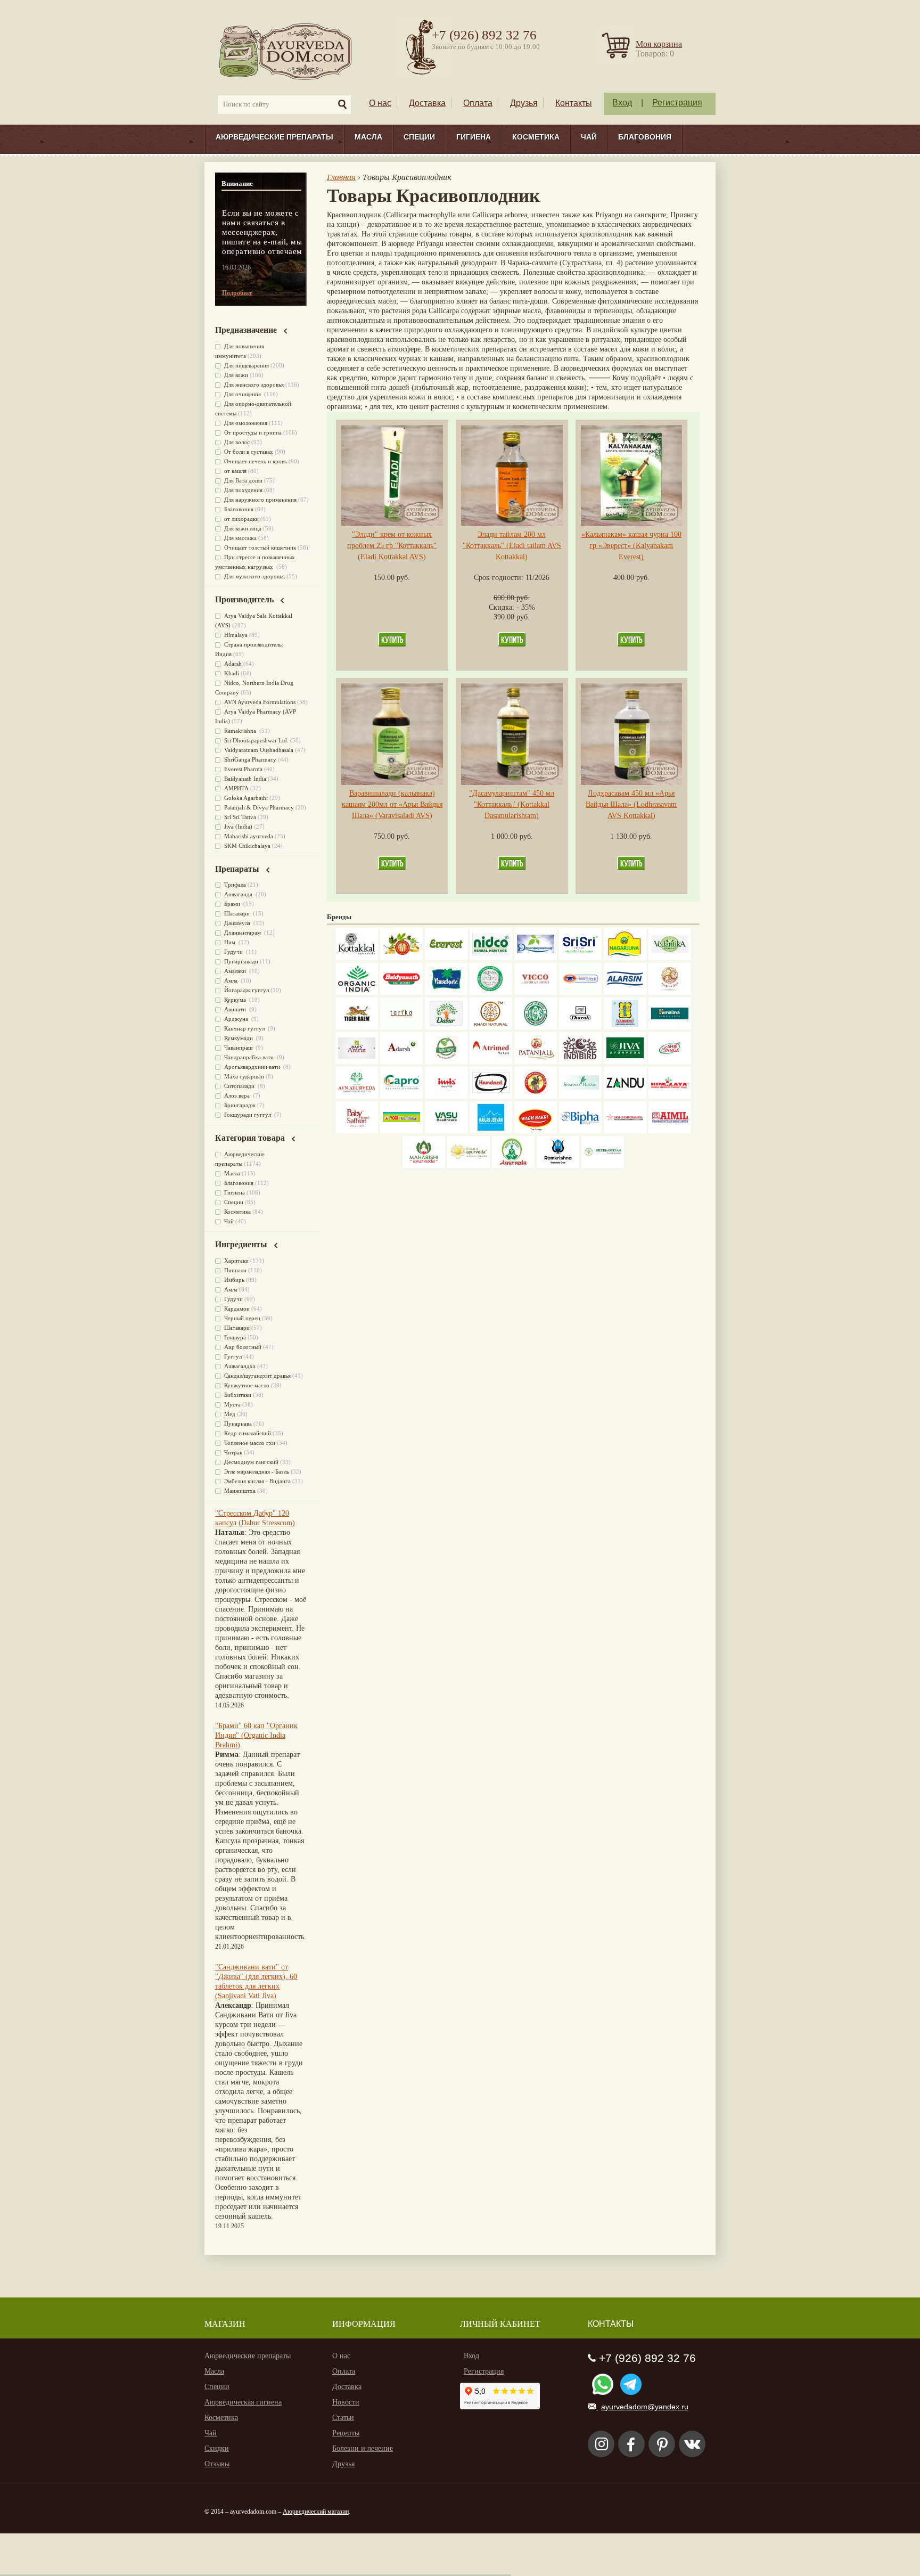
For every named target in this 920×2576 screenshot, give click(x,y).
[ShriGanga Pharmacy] (670, 1062)
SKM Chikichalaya (247, 846)
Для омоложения (246, 423)
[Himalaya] (670, 1027)
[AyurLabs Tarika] (401, 1027)
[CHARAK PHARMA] (580, 1027)
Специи (419, 137)
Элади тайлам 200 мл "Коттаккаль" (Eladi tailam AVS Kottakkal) (512, 546)
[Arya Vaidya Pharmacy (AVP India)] (401, 958)
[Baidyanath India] (401, 992)
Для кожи (236, 375)
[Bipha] (580, 1131)
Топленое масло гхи (250, 1443)
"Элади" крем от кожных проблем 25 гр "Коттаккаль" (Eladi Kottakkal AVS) (392, 546)
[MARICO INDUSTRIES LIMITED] (446, 992)
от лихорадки (241, 519)
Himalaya (236, 635)
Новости (346, 2402)
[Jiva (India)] (625, 1062)
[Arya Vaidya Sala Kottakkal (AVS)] (357, 958)
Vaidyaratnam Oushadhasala (259, 750)
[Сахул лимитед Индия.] (670, 992)
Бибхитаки (238, 1395)
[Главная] (286, 51)
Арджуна (237, 1019)
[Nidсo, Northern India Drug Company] (491, 958)
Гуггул (233, 1356)
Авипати (236, 1009)
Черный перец (242, 1318)
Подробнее (237, 293)
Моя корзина (659, 44)
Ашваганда (239, 894)
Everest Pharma (243, 769)
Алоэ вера (238, 1095)
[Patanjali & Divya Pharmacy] (536, 1062)
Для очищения (243, 394)
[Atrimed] (491, 1062)
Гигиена (474, 137)
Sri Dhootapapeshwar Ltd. (256, 740)
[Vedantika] (670, 958)
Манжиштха (240, 1491)
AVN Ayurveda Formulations (260, 702)
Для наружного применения (260, 500)
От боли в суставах (249, 452)
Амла (232, 980)
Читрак (233, 1452)
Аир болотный (243, 1347)
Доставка (427, 103)
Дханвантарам (243, 933)
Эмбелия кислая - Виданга (257, 1481)
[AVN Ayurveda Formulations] (357, 1096)
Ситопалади (240, 1086)
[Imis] (446, 1096)
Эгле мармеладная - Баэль (257, 1471)
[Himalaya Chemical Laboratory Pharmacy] (670, 1096)
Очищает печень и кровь (256, 461)
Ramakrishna (241, 731)
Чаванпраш (239, 1048)
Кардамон (237, 1309)
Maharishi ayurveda (249, 836)
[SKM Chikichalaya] (625, 1131)
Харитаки (236, 1261)
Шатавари (238, 913)
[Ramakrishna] (558, 1166)
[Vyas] (536, 1096)
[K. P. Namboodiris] (491, 992)
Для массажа (240, 538)
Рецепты (346, 2433)
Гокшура (235, 1337)
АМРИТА (236, 788)
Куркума (236, 1000)
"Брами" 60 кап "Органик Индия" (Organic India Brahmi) (256, 1735)
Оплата (478, 103)
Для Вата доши (243, 480)
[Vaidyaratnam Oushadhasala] (536, 1027)
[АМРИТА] (580, 1062)
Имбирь (234, 1280)
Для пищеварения (247, 365)
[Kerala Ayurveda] (469, 1166)
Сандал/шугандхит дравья (257, 1376)
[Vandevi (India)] (625, 1027)
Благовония (645, 137)
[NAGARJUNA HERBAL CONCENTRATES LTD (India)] (625, 958)
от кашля (235, 471)
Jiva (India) (238, 827)
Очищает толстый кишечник (260, 547)
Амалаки (236, 971)
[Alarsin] (625, 992)
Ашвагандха (240, 1366)
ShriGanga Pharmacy (250, 759)
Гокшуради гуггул (248, 1115)
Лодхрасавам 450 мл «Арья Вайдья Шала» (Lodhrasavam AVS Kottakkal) (631, 804)
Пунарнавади (241, 961)
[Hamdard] (491, 1096)
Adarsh (233, 664)
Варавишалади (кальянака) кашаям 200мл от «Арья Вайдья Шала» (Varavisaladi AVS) (392, 804)
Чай (589, 137)
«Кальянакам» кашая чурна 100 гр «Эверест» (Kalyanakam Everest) (631, 546)
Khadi (232, 673)
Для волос (237, 442)
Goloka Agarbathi (246, 798)
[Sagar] (513, 1166)
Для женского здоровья (254, 385)
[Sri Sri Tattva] (580, 958)
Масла (368, 137)
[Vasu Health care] (446, 1131)
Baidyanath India (245, 779)
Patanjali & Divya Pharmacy (259, 807)
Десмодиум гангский (251, 1462)
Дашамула (238, 923)
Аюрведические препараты (274, 137)
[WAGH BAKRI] (536, 1131)
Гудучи (234, 952)
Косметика (536, 137)
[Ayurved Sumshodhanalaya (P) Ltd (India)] (491, 1131)
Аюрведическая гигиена (243, 2402)
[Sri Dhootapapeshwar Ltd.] (536, 958)
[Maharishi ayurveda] (424, 1166)
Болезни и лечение (363, 2448)
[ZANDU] (625, 1096)
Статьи (343, 2418)
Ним (231, 942)
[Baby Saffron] (357, 1131)
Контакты (574, 103)
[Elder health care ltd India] (357, 1027)
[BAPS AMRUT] (357, 1062)
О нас (380, 103)
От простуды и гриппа (253, 432)
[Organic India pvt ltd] (357, 992)
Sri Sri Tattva (240, 817)
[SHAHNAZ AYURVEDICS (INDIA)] (580, 1096)
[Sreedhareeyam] (603, 1166)
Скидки (217, 2448)
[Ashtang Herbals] (446, 1062)
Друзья (524, 103)
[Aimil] (670, 1131)
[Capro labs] (401, 1096)
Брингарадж (240, 1105)
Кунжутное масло (247, 1385)
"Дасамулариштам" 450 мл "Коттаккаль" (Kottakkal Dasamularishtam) (512, 804)
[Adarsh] (401, 1062)
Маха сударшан (244, 1076)
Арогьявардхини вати (253, 1067)
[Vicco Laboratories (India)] (536, 992)
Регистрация (677, 103)
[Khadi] (491, 1027)
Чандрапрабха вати (250, 1057)
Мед (230, 1414)
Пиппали (235, 1270)
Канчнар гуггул (245, 1028)
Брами (233, 904)
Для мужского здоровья (254, 576)
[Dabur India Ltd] (446, 1027)
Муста (232, 1404)
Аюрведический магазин (316, 2512)
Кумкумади (239, 1038)
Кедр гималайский (248, 1433)
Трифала (235, 885)
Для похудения (243, 490)
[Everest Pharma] (446, 958)
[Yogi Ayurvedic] (401, 1131)
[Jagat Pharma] (580, 992)
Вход (622, 103)
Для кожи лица (243, 528)
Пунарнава (238, 1424)
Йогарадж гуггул (247, 990)
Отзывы (217, 2464)
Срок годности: (500, 578)
